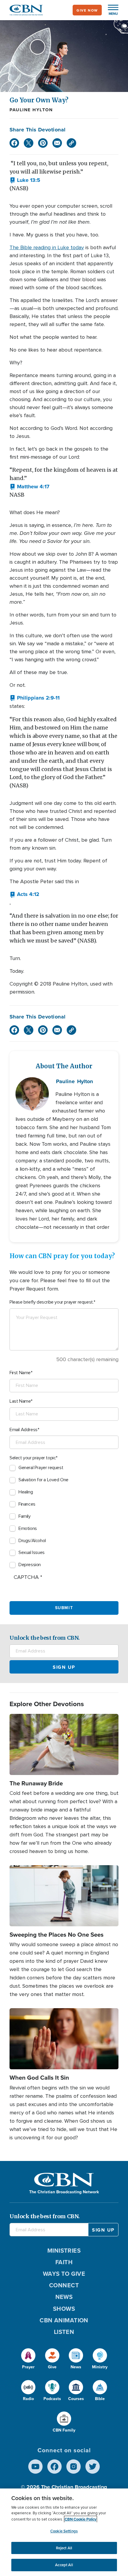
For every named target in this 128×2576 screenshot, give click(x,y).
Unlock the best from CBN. (45, 1638)
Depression (30, 1565)
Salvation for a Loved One (43, 1480)
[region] (64, 2532)
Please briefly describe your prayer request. (51, 1302)
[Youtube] (35, 2467)
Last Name (20, 1401)
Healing (26, 1492)
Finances (27, 1504)
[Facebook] (14, 143)
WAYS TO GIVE (64, 2274)
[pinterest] (43, 143)
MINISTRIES (64, 2250)
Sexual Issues (32, 1552)
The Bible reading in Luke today (47, 247)
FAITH (64, 2262)
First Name (20, 1373)
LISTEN (64, 2332)
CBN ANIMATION (64, 2320)
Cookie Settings (64, 2531)
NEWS (64, 2297)
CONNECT (64, 2285)
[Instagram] (74, 2467)
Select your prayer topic (33, 1458)
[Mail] (57, 143)
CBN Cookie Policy (81, 2519)
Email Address (24, 1430)
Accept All (64, 2565)
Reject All (64, 2548)
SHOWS (64, 2309)
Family (25, 1516)
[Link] (71, 143)
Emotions (28, 1528)
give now (87, 10)
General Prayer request (41, 1468)
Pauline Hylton (31, 110)
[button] (110, 10)
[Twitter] (29, 143)
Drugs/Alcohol (32, 1541)
